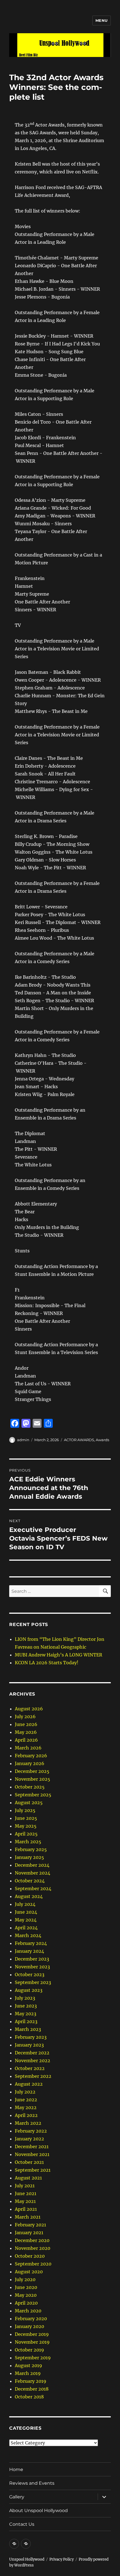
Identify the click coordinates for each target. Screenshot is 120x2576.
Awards (102, 1440)
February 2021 (30, 2225)
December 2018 (32, 2389)
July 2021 (25, 2186)
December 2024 (32, 1865)
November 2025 (33, 1779)
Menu (102, 20)
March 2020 (28, 2311)
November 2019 (32, 2342)
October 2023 (30, 1975)
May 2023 (26, 2014)
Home (16, 2469)
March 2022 (28, 2123)
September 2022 (33, 2076)
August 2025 (29, 1803)
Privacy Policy (62, 2559)
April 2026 (26, 1740)
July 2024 (25, 1904)
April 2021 (26, 2209)
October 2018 (29, 2397)
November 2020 (33, 2248)
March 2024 (28, 1935)
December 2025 (32, 1771)
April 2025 (26, 1834)
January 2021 (29, 2233)
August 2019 (28, 2365)
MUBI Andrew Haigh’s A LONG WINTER (58, 1655)
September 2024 (33, 1889)
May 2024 (26, 1920)
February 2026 (31, 1756)
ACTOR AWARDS (79, 1440)
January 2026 (30, 1763)
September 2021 (33, 2170)
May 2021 (25, 2201)
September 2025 (33, 1795)
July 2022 (25, 2092)
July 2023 (25, 1998)
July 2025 (25, 1810)
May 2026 (26, 1732)
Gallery (17, 2497)
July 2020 (25, 2279)
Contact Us (22, 2524)
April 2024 (26, 1928)
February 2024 (31, 1943)
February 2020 (31, 2319)
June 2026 (26, 1724)
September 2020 (33, 2264)
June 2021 (26, 2193)
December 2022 (32, 2053)
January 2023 (29, 2045)
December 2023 (32, 1959)
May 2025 (26, 1826)
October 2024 (30, 1881)
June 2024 (26, 1912)
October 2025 (30, 1787)
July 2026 (25, 1716)
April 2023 (26, 2021)
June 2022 (26, 2100)
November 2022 (33, 2061)
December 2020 (32, 2240)
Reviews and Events (32, 2483)
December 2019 (32, 2334)
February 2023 (31, 2037)
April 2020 (26, 2303)
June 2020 (26, 2287)
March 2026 (28, 1748)
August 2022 (29, 2084)
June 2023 (26, 2006)
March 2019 (28, 2373)
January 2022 (29, 2139)
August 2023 (29, 1990)
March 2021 (28, 2217)
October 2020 (30, 2256)
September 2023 (33, 1982)
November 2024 (33, 1873)
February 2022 (31, 2131)
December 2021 (32, 2147)
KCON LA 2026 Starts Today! (47, 1663)
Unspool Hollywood (27, 2559)
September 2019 (33, 2358)
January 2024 (29, 1951)
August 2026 (29, 1709)
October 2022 (30, 2068)
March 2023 (28, 2029)
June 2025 (26, 1818)
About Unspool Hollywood (39, 2511)
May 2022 (26, 2107)
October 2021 (29, 2162)
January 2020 (29, 2326)
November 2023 (32, 1967)
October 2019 (29, 2350)
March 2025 (28, 1842)
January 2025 (29, 1857)
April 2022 (26, 2115)
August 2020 (29, 2272)
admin (23, 1440)
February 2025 (31, 1849)
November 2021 (32, 2154)
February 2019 (31, 2381)
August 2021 (28, 2178)
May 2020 (26, 2295)
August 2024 (29, 1896)
